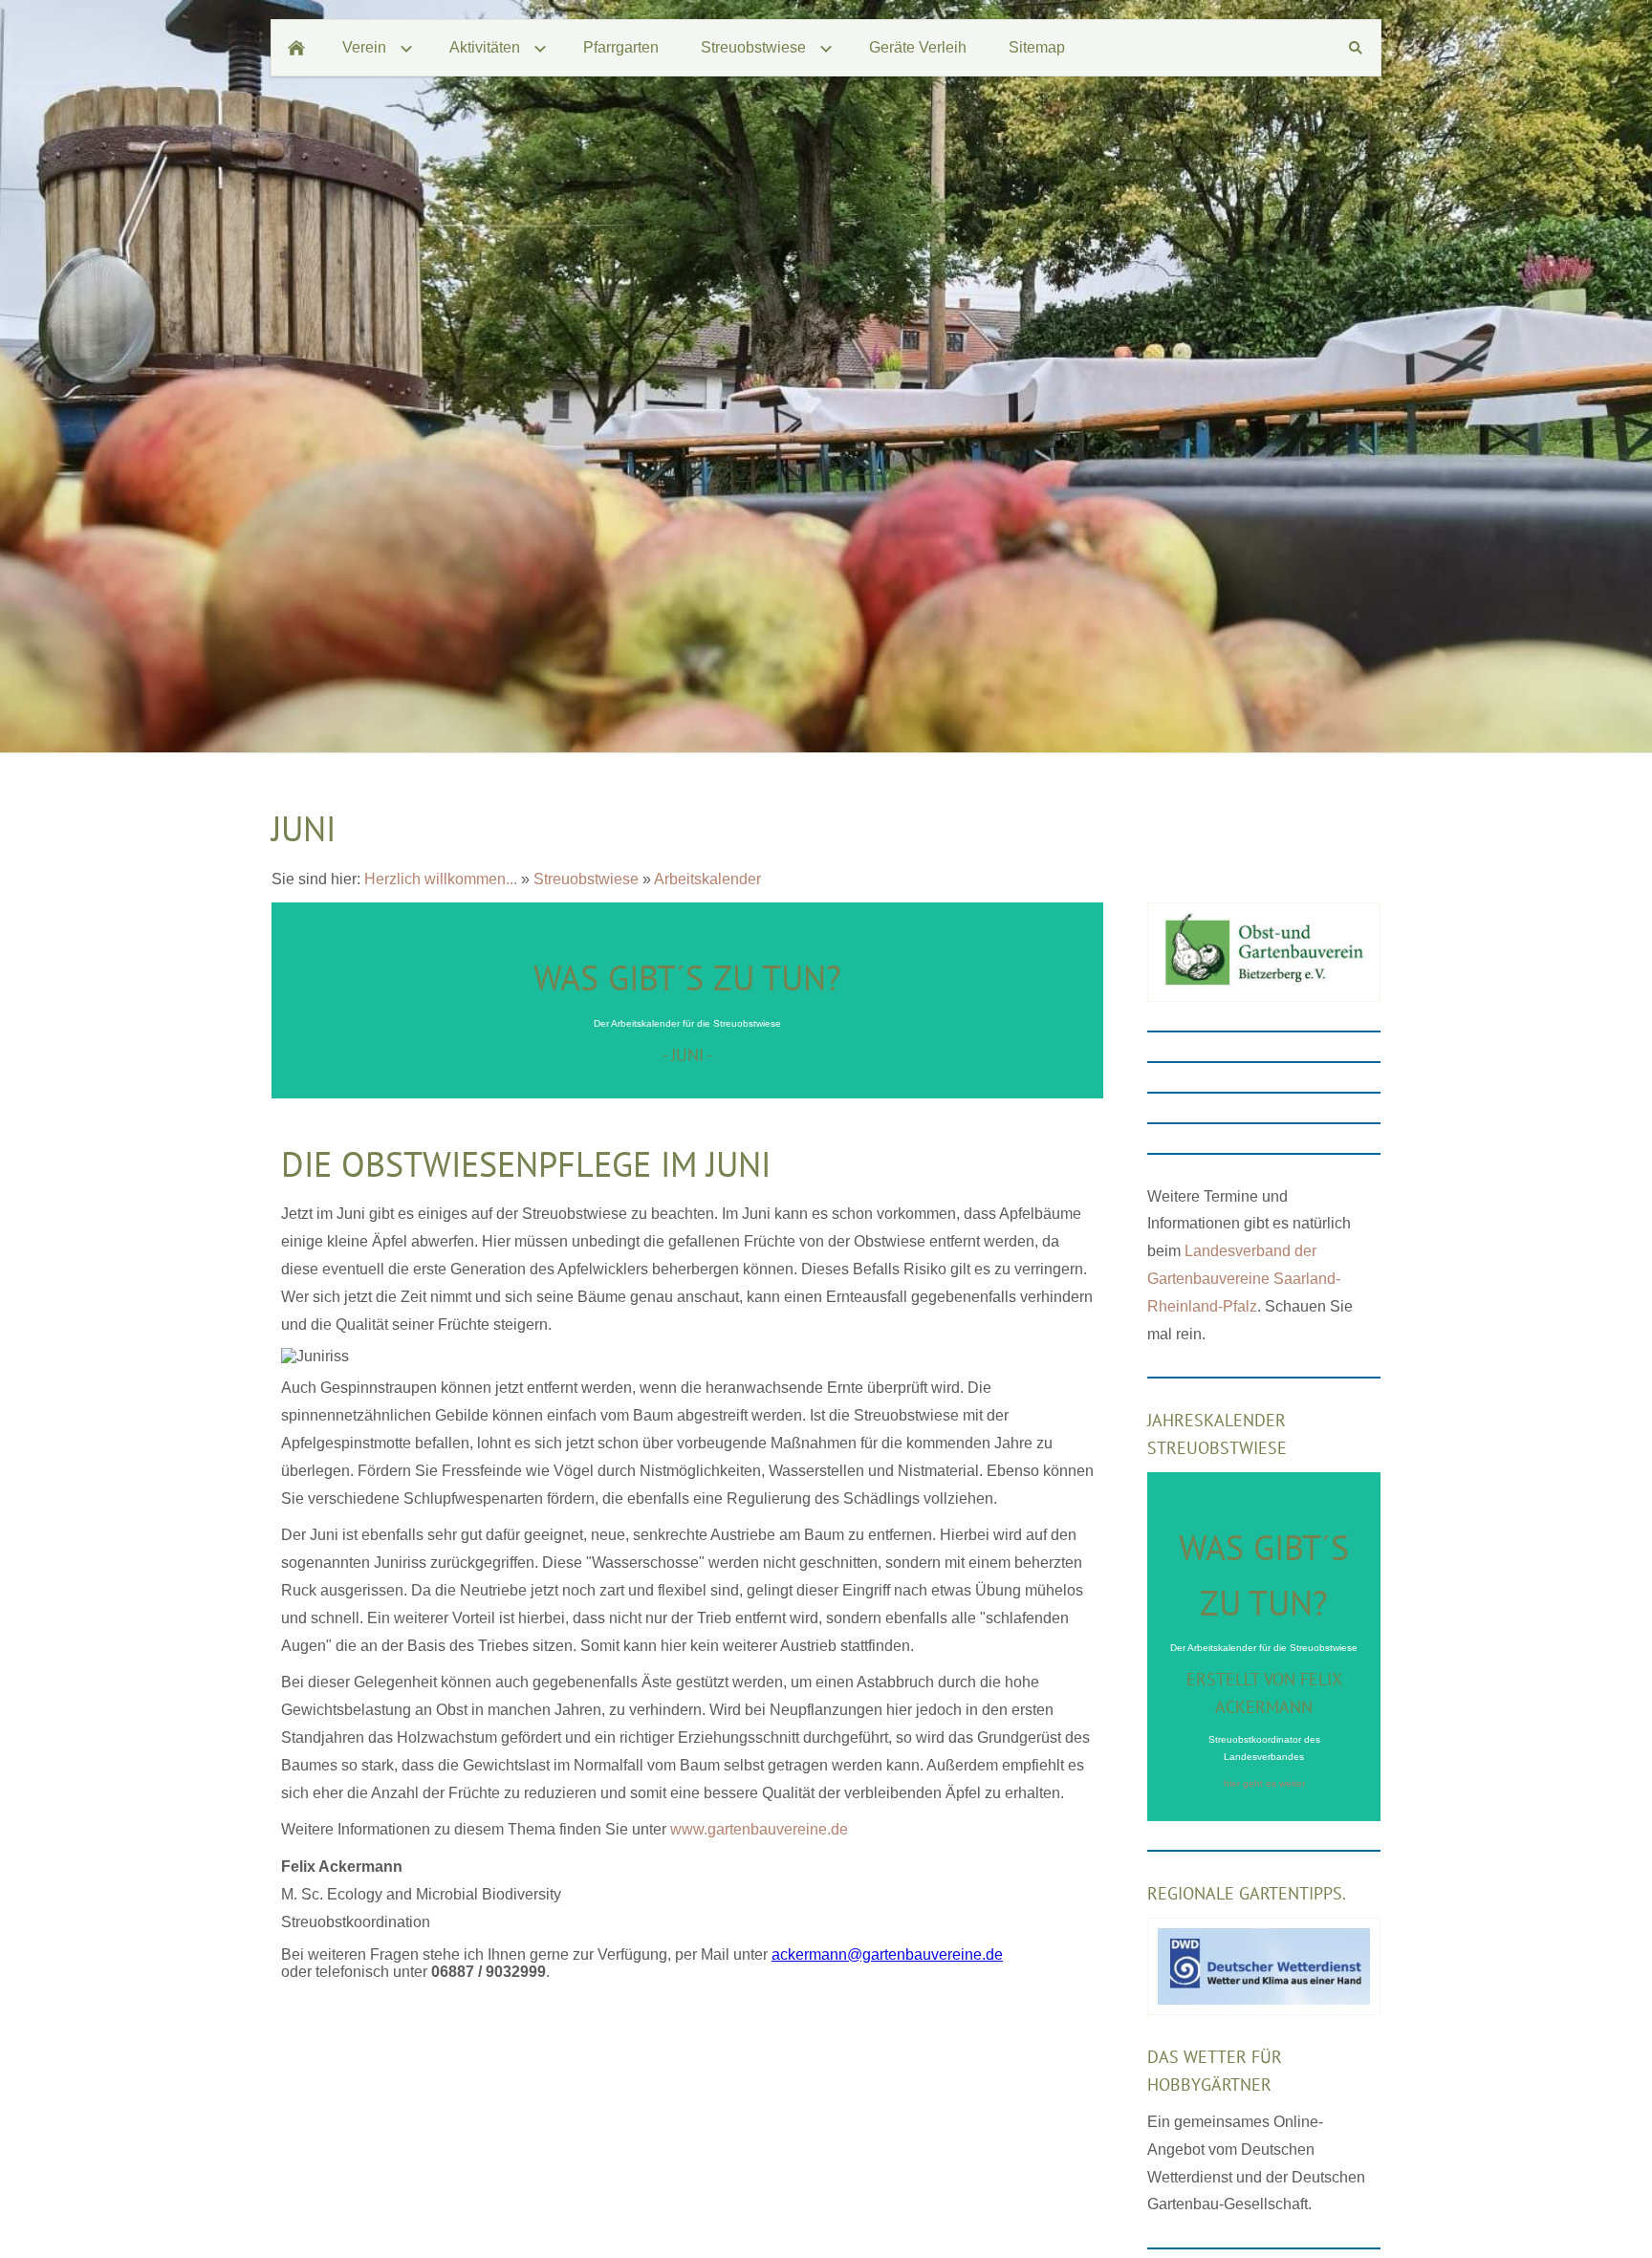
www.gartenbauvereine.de (759, 1829)
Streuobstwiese (586, 879)
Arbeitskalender (707, 879)
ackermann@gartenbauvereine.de (887, 1954)
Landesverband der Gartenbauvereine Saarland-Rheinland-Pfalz (1244, 1279)
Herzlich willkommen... (441, 879)
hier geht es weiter (1264, 1783)
